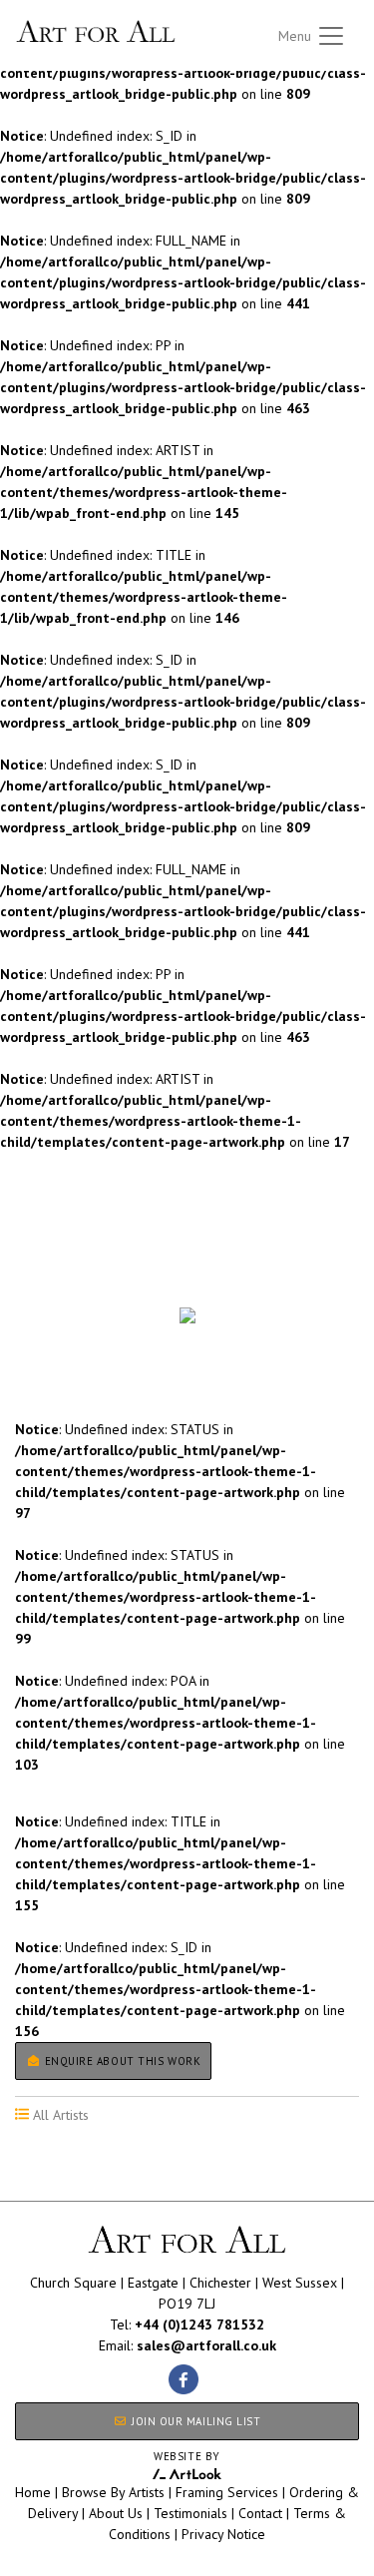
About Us (116, 2513)
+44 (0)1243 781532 (199, 2324)
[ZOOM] (187, 1315)
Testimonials (190, 2513)
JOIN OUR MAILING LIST (194, 2421)
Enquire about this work (121, 2061)
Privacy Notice (223, 2534)
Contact (260, 2513)
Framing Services (227, 2492)
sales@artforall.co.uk (206, 2345)
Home (33, 2492)
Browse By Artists (113, 2492)
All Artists (49, 1281)
